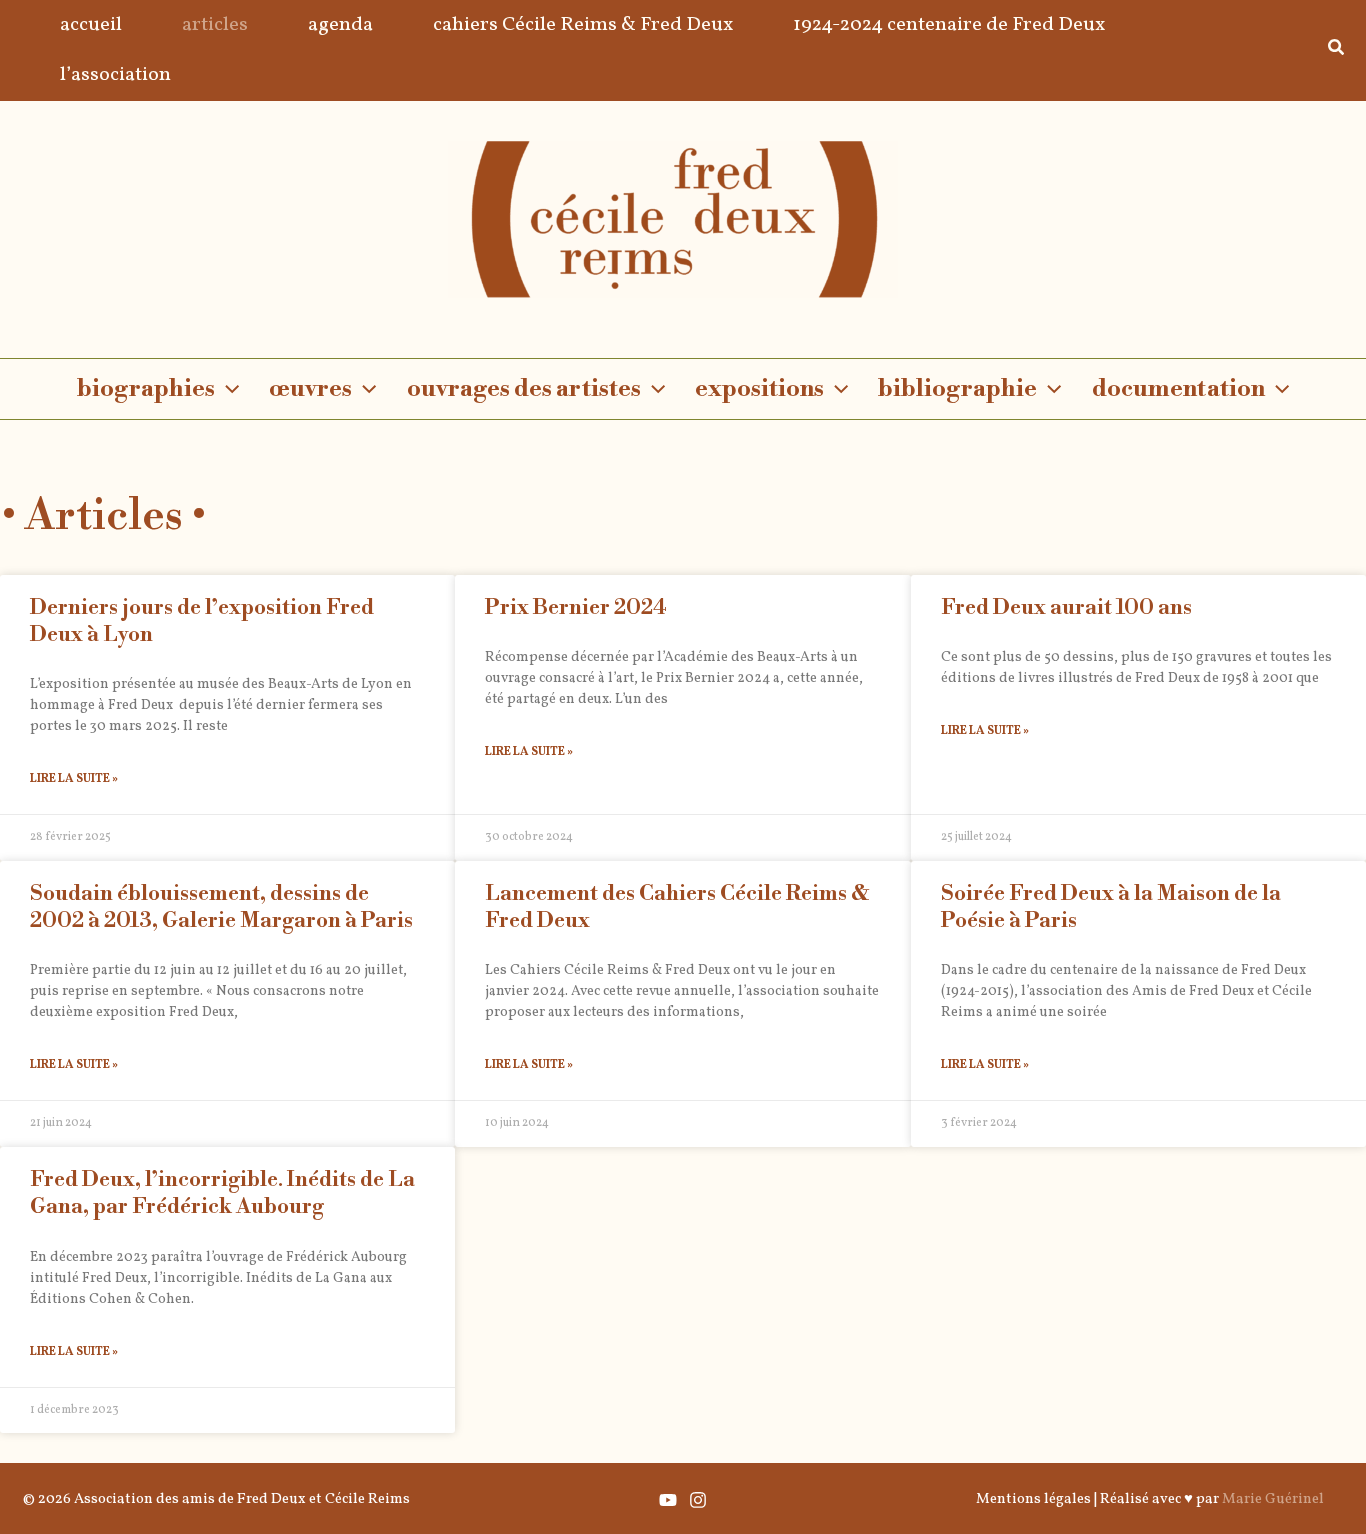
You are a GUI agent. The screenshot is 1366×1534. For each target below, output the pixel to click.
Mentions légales (1033, 1499)
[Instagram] (698, 1500)
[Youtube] (668, 1500)
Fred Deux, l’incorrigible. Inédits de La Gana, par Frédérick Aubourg (222, 1193)
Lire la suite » (74, 779)
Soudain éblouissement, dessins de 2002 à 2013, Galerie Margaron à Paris (221, 907)
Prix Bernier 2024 (576, 608)
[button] (1337, 51)
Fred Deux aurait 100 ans (1066, 608)
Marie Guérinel (1273, 1499)
